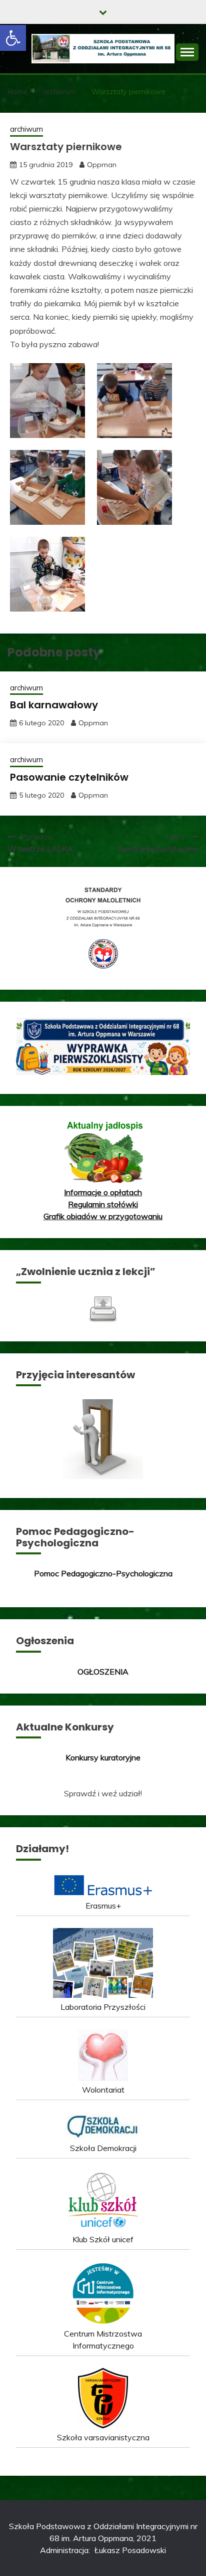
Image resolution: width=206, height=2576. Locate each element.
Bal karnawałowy (54, 705)
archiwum (26, 129)
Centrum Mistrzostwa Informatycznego (103, 2340)
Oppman (102, 165)
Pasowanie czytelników (69, 777)
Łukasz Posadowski (130, 2550)
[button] (13, 38)
